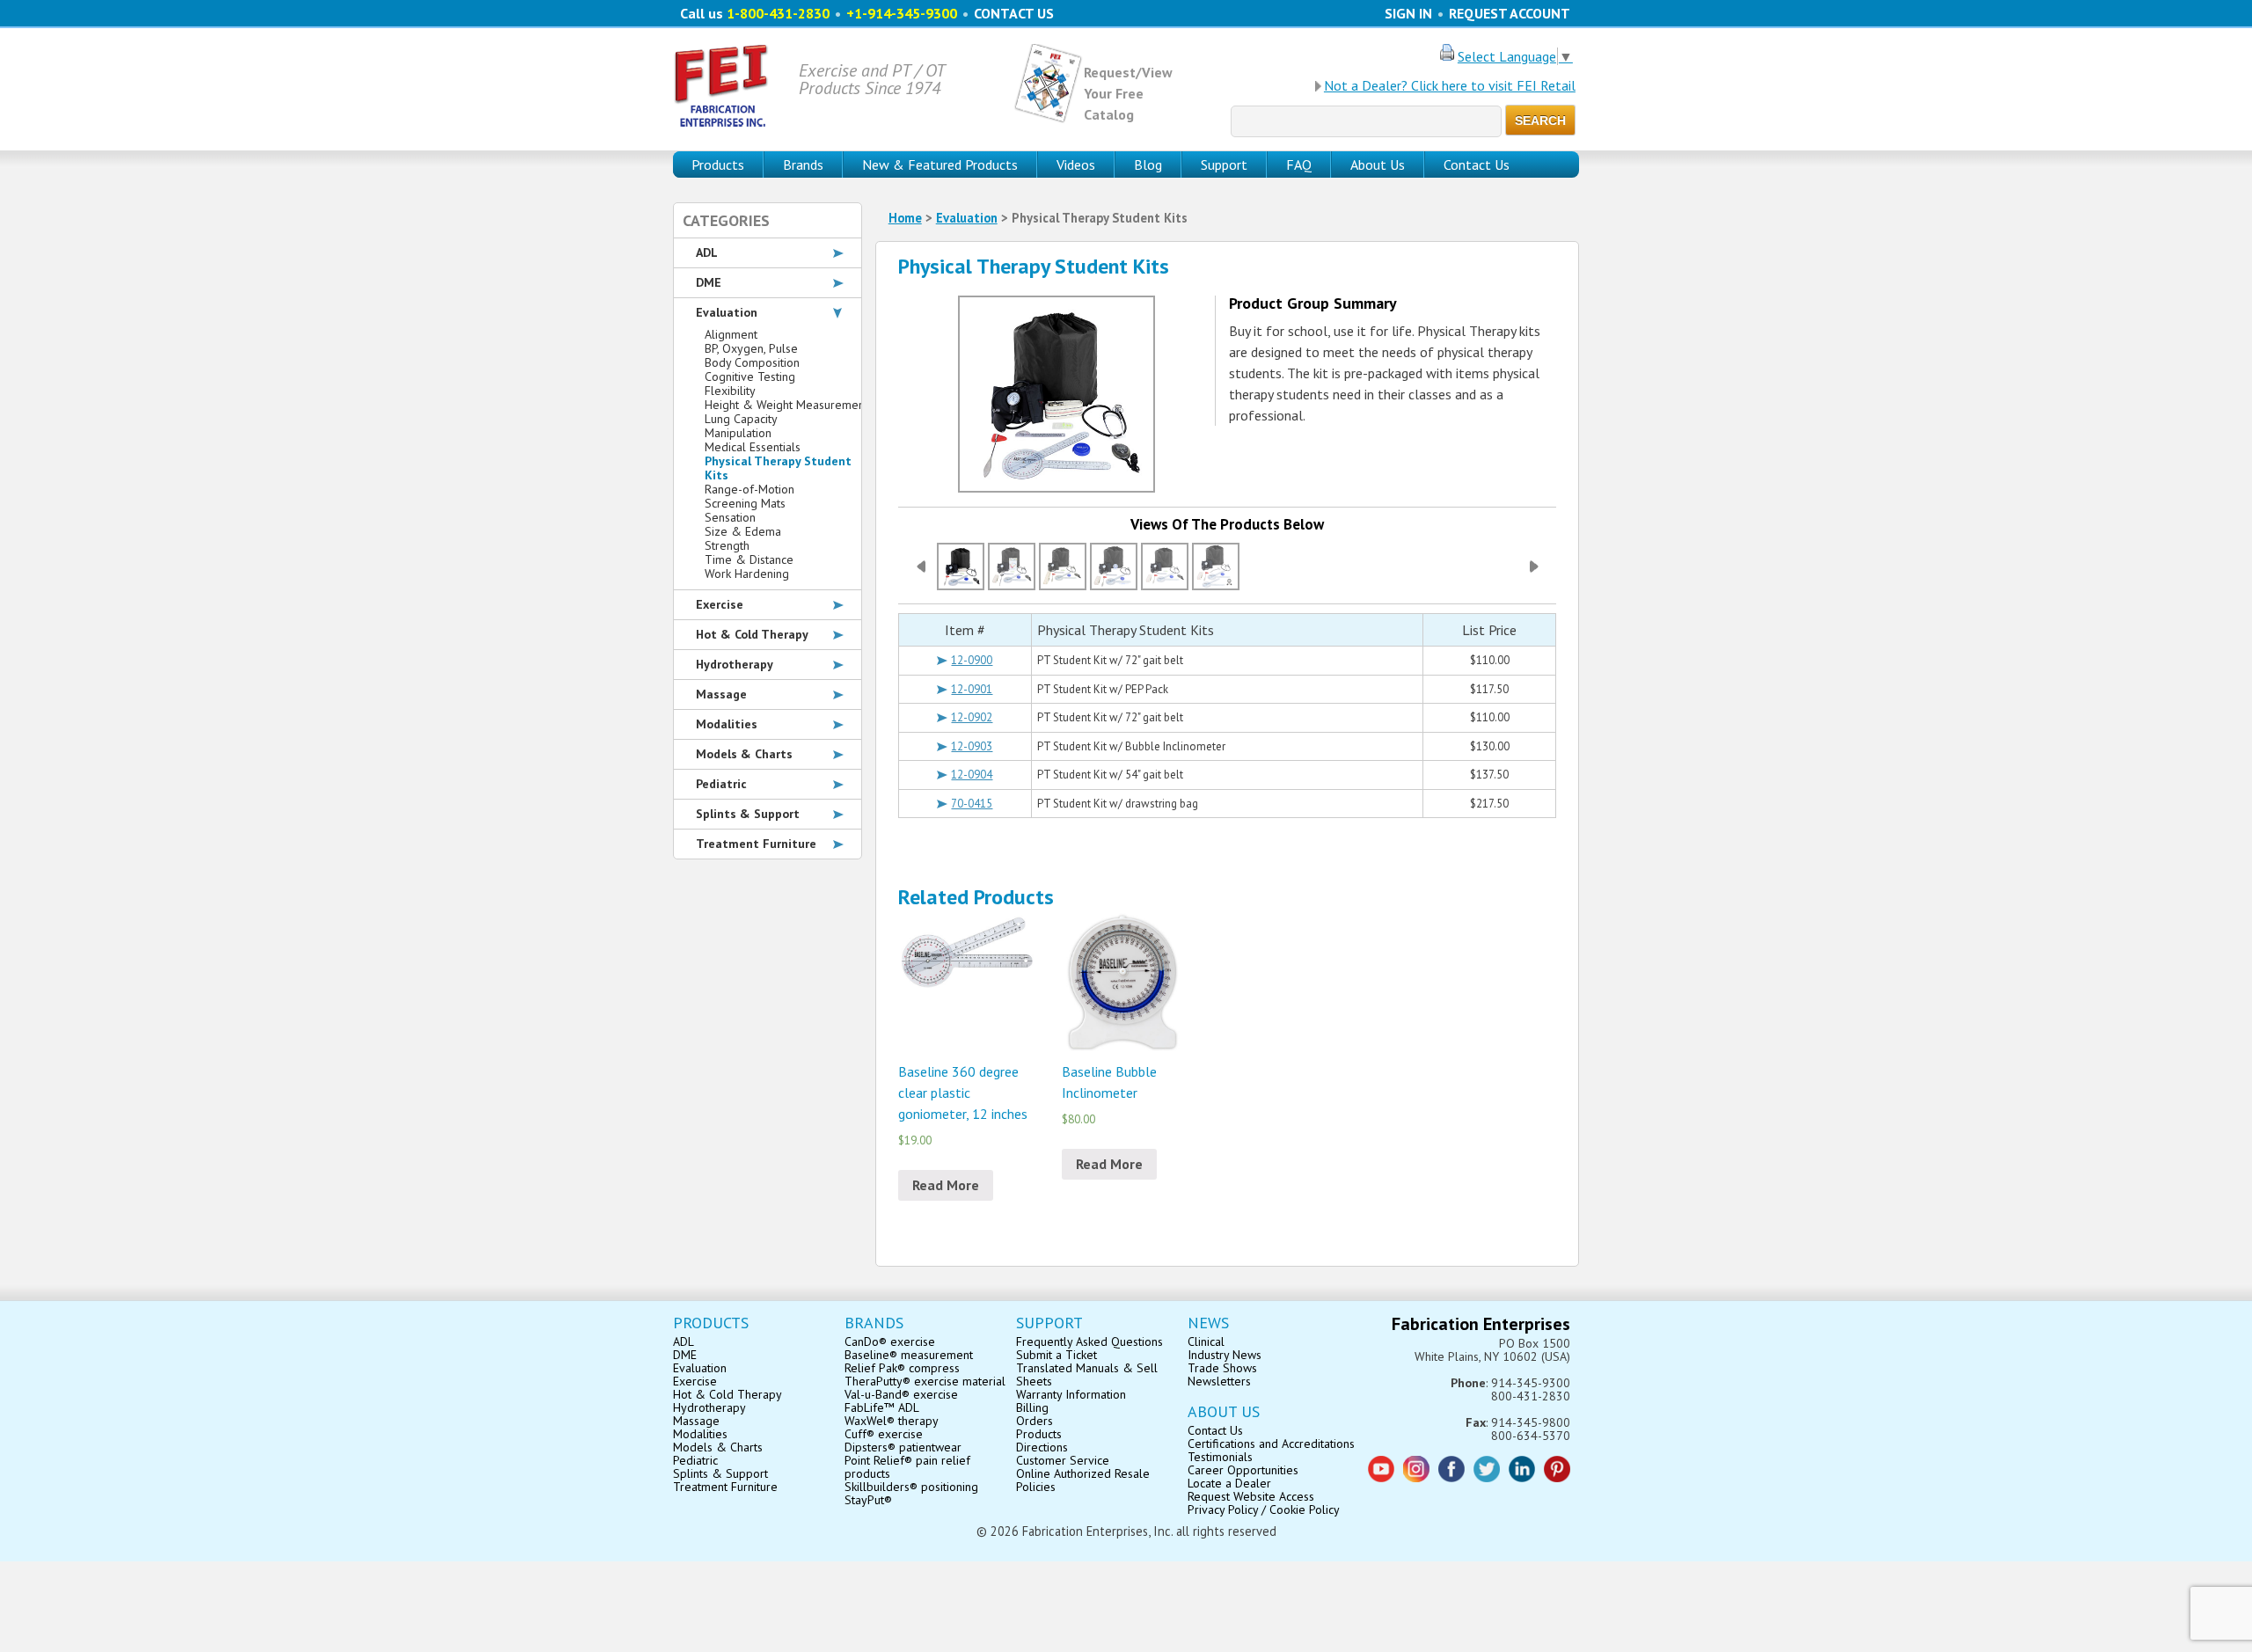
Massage (721, 694)
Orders (1035, 1421)
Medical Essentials (753, 447)
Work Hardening (747, 574)
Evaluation (967, 218)
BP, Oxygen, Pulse (751, 348)
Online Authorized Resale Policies (1083, 1480)
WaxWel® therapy (892, 1421)
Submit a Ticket (1057, 1355)
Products (1039, 1434)
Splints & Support (748, 814)
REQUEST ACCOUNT (1510, 13)
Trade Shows (1222, 1368)
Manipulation (738, 433)
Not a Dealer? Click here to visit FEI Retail (1450, 85)
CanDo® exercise (890, 1341)
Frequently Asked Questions (1089, 1341)
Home (905, 218)
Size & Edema (743, 531)
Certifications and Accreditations (1271, 1444)
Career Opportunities (1243, 1470)
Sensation (730, 517)
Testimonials (1220, 1457)
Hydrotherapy (735, 664)
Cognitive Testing (750, 376)
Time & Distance (749, 559)
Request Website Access (1251, 1496)
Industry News (1225, 1355)
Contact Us (1477, 164)
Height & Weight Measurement (786, 405)
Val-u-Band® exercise (901, 1394)
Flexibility (730, 391)
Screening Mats (745, 503)
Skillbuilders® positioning (911, 1487)
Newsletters (1219, 1381)
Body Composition (752, 362)
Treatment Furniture (756, 844)
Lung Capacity (741, 419)
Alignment (731, 334)
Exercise (720, 604)
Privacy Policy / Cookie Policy (1264, 1509)
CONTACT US (1014, 13)
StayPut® (868, 1500)
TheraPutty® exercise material (925, 1381)
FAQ (1299, 164)
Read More (946, 1185)
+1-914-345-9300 (902, 13)
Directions (1042, 1447)
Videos (1076, 164)
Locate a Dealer (1229, 1483)
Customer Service (1063, 1460)
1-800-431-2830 (778, 13)
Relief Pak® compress (902, 1368)
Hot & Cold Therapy (752, 634)
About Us (1378, 164)
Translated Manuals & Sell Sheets (1087, 1374)
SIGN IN (1408, 13)
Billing (1032, 1407)
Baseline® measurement (909, 1355)
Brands (803, 164)
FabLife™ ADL (882, 1407)
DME (709, 282)
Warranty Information (1071, 1394)
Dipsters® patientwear (903, 1447)
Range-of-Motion (749, 489)
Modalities (727, 724)
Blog (1148, 164)
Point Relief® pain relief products (907, 1467)
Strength (727, 545)
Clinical (1206, 1341)
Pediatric (721, 784)
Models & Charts (744, 754)
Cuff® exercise (884, 1434)
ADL (707, 252)
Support (1224, 164)
